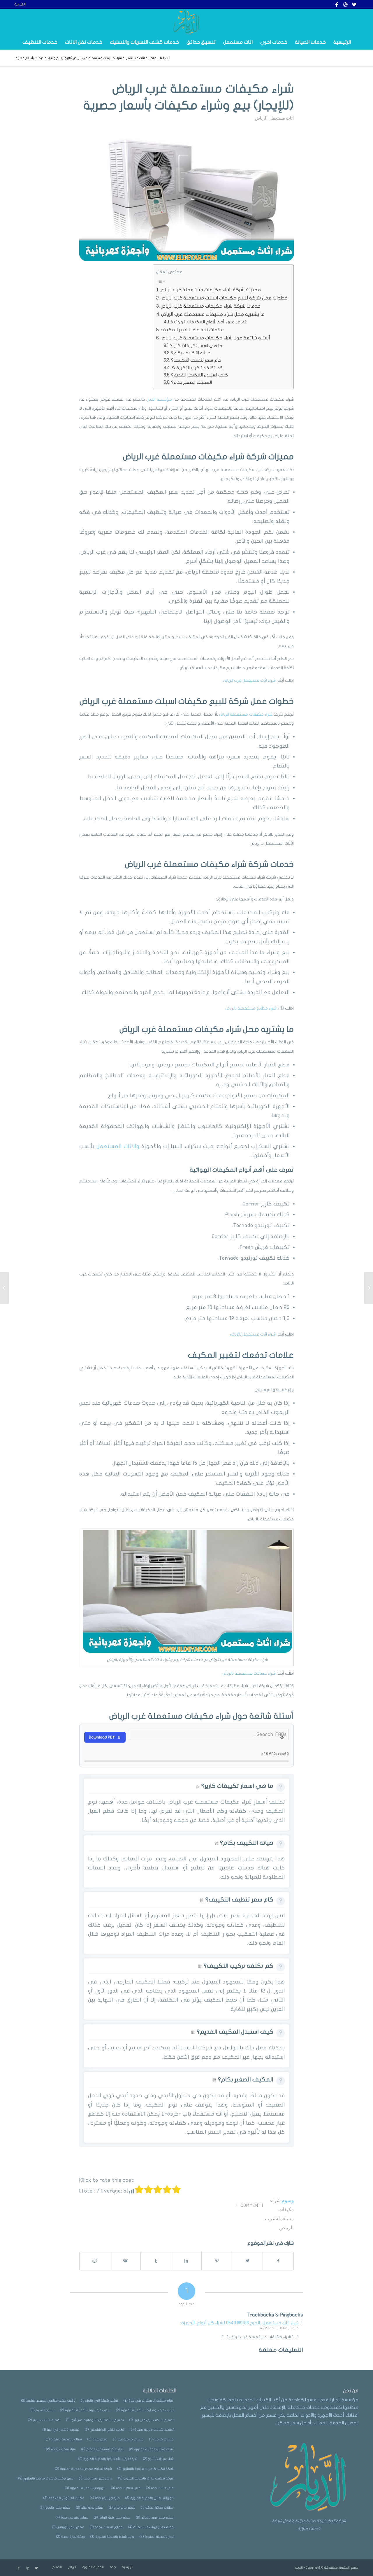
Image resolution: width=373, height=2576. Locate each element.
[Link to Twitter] (354, 4)
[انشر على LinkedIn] (186, 2261)
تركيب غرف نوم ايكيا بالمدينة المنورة (145, 2410)
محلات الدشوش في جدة (64, 2498)
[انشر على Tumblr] (156, 2261)
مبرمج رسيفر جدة (105, 2498)
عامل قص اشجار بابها (96, 2478)
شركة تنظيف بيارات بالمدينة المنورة (146, 2478)
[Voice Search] (282, 1737)
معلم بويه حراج (122, 2508)
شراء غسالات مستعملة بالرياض (249, 1673)
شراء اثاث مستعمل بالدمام (102, 2449)
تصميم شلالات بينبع (44, 2420)
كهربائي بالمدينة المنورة (85, 2488)
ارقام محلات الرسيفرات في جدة (149, 2401)
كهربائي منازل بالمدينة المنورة (149, 2498)
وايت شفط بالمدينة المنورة (112, 2537)
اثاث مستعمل (282, 118)
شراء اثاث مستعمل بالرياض (253, 1334)
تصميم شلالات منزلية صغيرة (152, 2430)
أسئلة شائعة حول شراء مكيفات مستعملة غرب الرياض (215, 338)
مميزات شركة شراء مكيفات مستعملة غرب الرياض (210, 290)
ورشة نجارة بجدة (71, 2537)
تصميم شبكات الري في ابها (152, 2420)
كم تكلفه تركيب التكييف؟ (197, 368)
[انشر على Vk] (125, 2261)
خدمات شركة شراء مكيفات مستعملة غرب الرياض (211, 306)
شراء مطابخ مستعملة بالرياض (251, 1008)
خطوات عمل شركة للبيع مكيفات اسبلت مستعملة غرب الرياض (224, 298)
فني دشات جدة (160, 2488)
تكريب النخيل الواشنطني (104, 2430)
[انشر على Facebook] (278, 2261)
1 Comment (252, 2205)
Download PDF (102, 1737)
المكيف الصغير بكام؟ (191, 382)
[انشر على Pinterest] (217, 2261)
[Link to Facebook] (337, 4)
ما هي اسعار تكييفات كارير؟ (196, 346)
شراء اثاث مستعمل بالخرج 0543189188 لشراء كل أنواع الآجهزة (240, 2323)
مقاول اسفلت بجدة (106, 2527)
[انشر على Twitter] (247, 2261)
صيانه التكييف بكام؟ (191, 353)
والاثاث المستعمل (118, 1146)
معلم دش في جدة (72, 2518)
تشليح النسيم (43, 2410)
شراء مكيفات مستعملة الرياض (246, 714)
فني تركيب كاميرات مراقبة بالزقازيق (46, 2478)
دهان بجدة (97, 2439)
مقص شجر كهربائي (68, 2527)
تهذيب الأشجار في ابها (61, 2430)
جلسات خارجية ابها (128, 2439)
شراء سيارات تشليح (158, 2459)
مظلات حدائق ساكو (157, 2508)
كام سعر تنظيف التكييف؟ (196, 360)
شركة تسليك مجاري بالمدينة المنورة (83, 2469)
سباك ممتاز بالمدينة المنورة (151, 2449)
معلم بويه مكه (90, 2508)
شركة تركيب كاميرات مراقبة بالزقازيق (146, 2469)
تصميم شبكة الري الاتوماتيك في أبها (95, 2420)
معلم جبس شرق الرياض (112, 2518)
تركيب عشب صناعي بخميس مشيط (48, 2401)
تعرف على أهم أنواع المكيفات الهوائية (209, 322)
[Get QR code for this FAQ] (198, 1786)
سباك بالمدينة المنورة (64, 2439)
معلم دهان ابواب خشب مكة (151, 2527)
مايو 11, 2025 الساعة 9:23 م (279, 2328)
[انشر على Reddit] (95, 2261)
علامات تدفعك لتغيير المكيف (192, 330)
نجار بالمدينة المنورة (157, 2537)
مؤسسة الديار (160, 399)
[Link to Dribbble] (345, 4)
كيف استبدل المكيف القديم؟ (199, 375)
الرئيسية (20, 4)
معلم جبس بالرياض (55, 2508)
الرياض (261, 118)
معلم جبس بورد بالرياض (155, 2518)
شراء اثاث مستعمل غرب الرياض (249, 680)
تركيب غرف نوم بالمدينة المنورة (85, 2410)
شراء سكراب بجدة (61, 2449)
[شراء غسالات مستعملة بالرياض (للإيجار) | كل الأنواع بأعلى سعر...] (368, 1288)
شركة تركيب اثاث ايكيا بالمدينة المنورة (108, 2459)
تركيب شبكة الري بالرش (100, 2401)
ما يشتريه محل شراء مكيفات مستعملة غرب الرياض (213, 314)
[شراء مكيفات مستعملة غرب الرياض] (186, 198)
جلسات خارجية (161, 2439)
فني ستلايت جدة (126, 2488)
